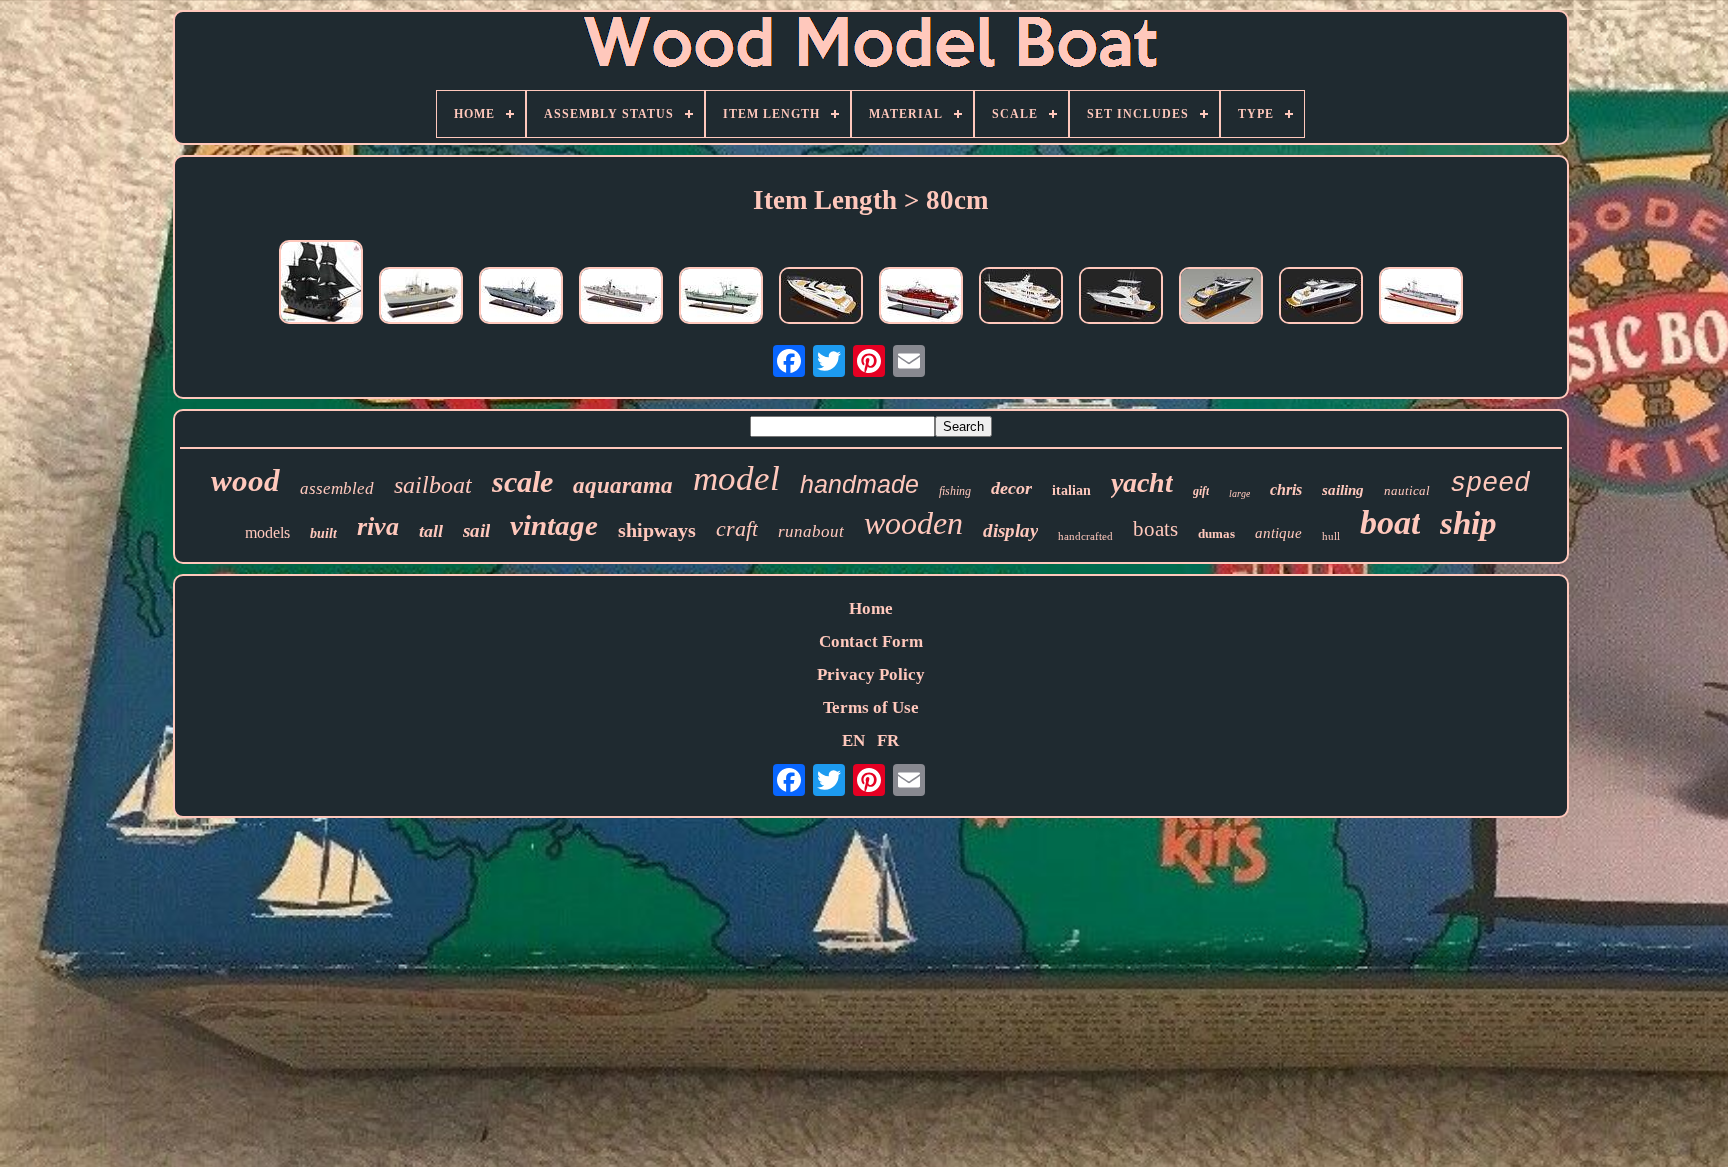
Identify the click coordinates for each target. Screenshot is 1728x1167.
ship (1468, 523)
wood (245, 480)
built (323, 533)
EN (853, 740)
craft (737, 528)
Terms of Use (871, 707)
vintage (554, 525)
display (1010, 530)
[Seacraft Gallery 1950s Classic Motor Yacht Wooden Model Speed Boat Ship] (921, 298)
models (267, 532)
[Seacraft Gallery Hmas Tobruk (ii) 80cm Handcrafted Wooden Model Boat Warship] (721, 298)
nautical (1407, 490)
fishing (955, 491)
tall (431, 531)
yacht (1142, 482)
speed (1490, 484)
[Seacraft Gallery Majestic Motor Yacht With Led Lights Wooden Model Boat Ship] (1021, 298)
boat (1390, 522)
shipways (657, 530)
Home (871, 608)
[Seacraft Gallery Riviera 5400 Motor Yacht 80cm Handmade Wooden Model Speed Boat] (1321, 298)
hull (1331, 536)
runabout (811, 531)
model (736, 478)
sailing (1343, 490)
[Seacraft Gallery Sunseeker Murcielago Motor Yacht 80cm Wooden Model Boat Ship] (1221, 298)
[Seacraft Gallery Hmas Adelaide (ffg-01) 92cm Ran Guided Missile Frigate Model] (1421, 298)
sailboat (433, 485)
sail (476, 530)
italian (1071, 490)
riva (378, 526)
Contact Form (871, 641)
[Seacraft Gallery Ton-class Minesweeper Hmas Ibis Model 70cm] (421, 298)
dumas (1216, 533)
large (1239, 493)
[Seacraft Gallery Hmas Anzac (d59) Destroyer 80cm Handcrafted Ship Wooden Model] (621, 298)
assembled (337, 488)
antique (1278, 533)
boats (1155, 529)
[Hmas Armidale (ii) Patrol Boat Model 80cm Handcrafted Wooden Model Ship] (521, 298)
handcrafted (1085, 536)
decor (1011, 488)
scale (522, 481)
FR (888, 740)
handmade (859, 484)
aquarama (623, 485)
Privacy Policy (871, 674)
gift (1201, 491)
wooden (913, 523)
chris (1286, 489)
